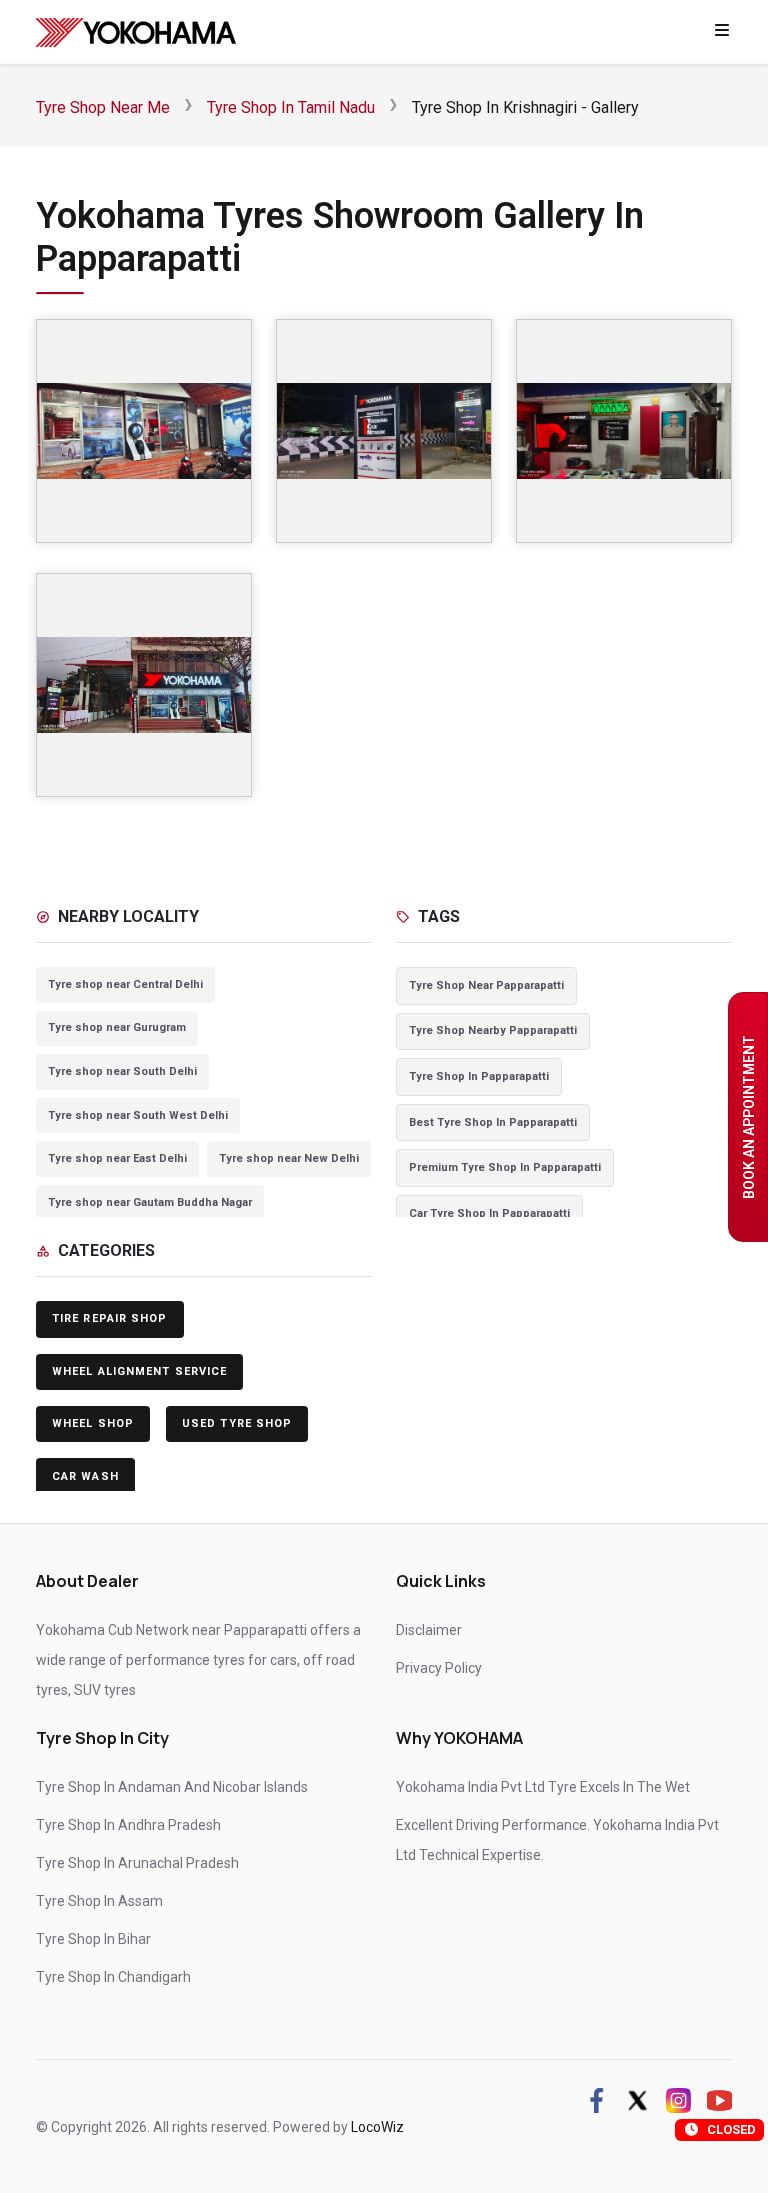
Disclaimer (429, 1630)
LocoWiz (377, 2127)
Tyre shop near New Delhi (289, 1158)
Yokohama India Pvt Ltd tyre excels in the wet (543, 1787)
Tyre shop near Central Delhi (125, 984)
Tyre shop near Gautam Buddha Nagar (150, 1202)
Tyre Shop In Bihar (93, 1939)
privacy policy (439, 1668)
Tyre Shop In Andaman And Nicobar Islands (172, 1787)
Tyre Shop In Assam (99, 1901)
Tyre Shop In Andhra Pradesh (128, 1825)
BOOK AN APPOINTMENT (749, 1117)
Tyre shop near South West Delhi (138, 1115)
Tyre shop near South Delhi (122, 1071)
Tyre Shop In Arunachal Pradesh (137, 1863)
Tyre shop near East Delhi (117, 1158)
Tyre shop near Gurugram (117, 1027)
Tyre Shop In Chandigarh (113, 1977)
